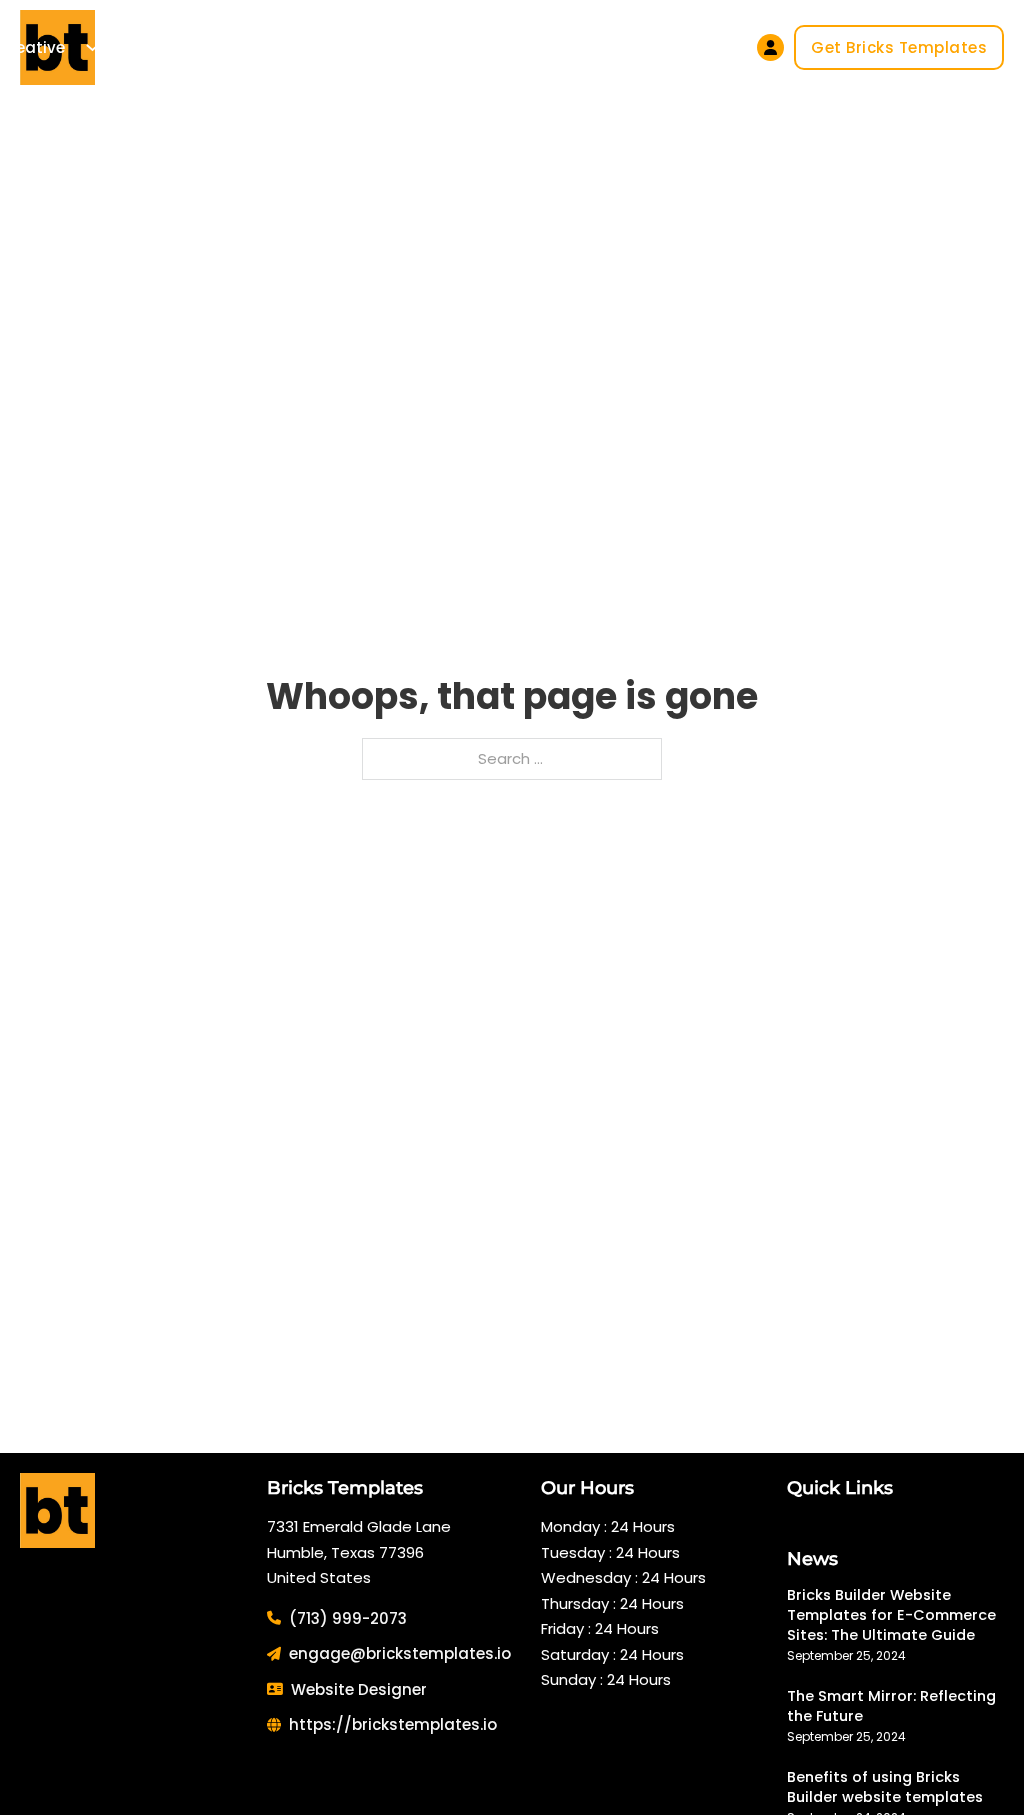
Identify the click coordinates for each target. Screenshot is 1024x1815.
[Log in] (770, 47)
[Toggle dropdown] (92, 47)
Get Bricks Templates (899, 47)
